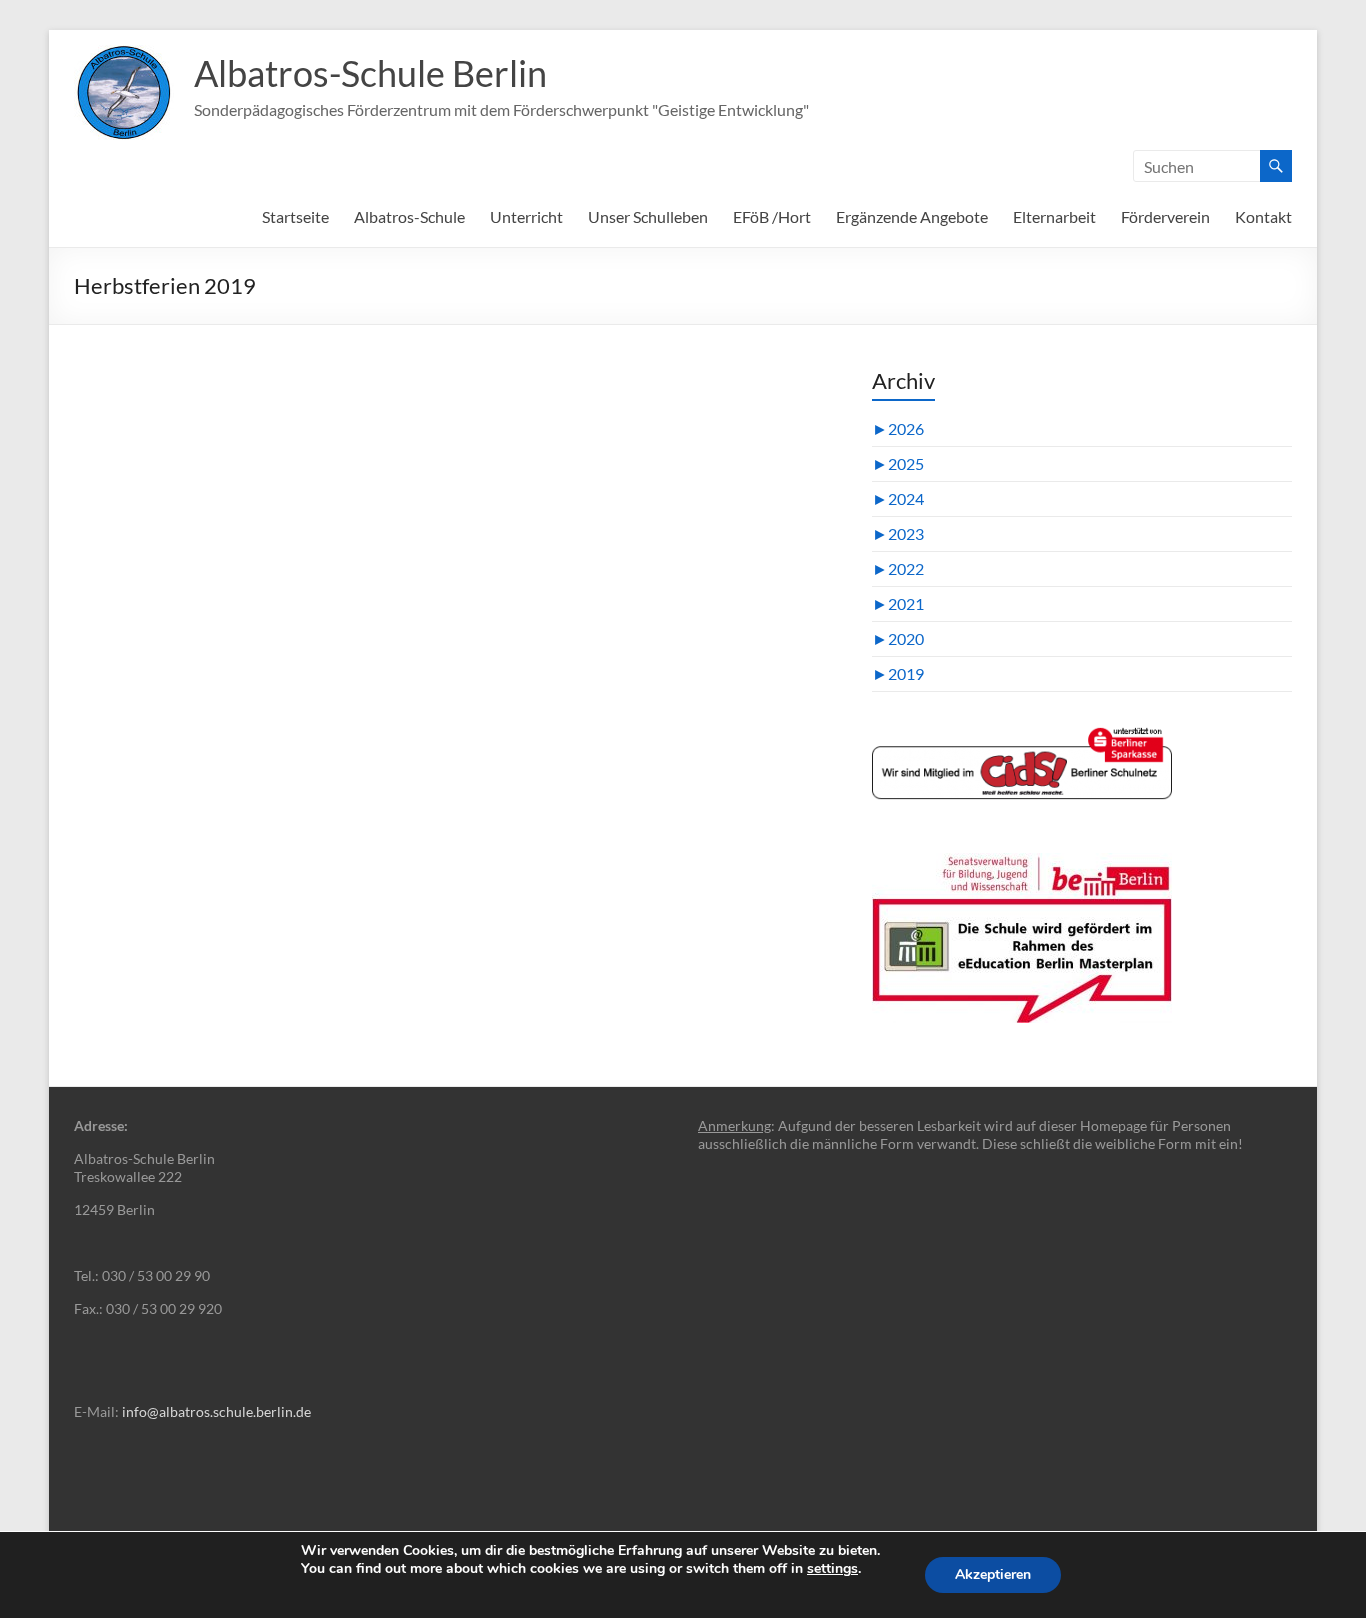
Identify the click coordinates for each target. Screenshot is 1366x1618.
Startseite (295, 216)
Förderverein (1165, 216)
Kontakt (1263, 216)
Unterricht (526, 216)
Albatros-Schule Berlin (370, 73)
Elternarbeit (1054, 216)
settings (832, 1569)
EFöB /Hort (772, 216)
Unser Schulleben (648, 216)
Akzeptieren (993, 1574)
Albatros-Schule (409, 216)
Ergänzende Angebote (912, 216)
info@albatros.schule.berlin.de (216, 1411)
